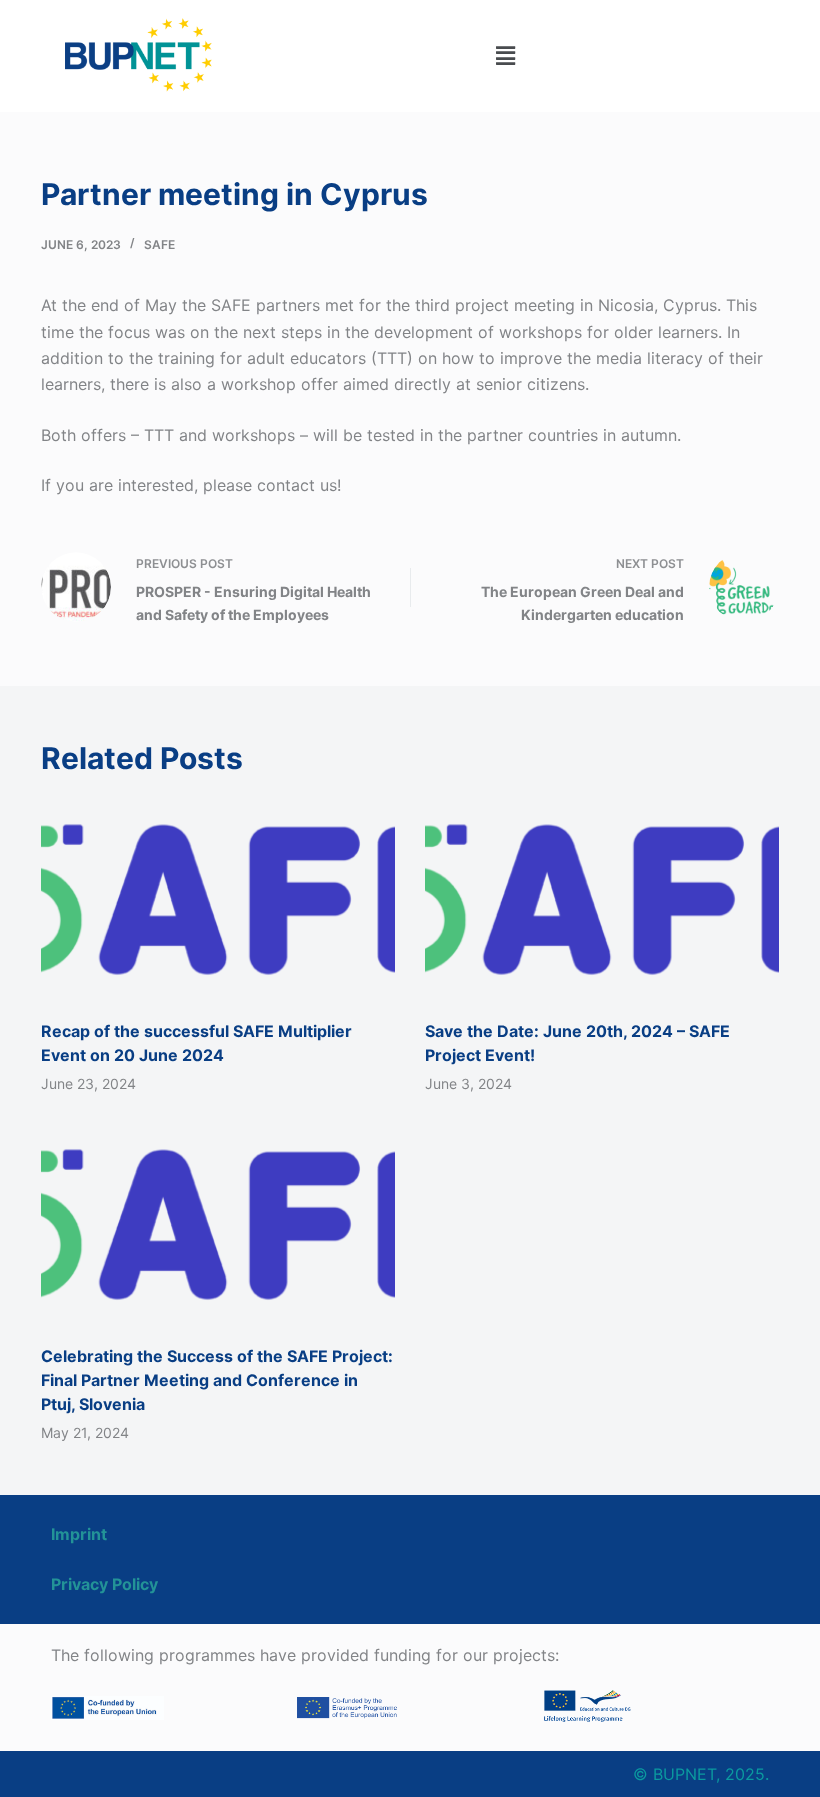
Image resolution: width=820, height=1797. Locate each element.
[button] (505, 55)
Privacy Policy (104, 1584)
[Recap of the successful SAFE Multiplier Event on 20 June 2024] (218, 899)
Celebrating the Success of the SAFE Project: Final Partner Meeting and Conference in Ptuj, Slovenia (217, 1380)
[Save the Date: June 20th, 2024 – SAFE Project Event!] (602, 899)
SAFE (159, 244)
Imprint (79, 1534)
